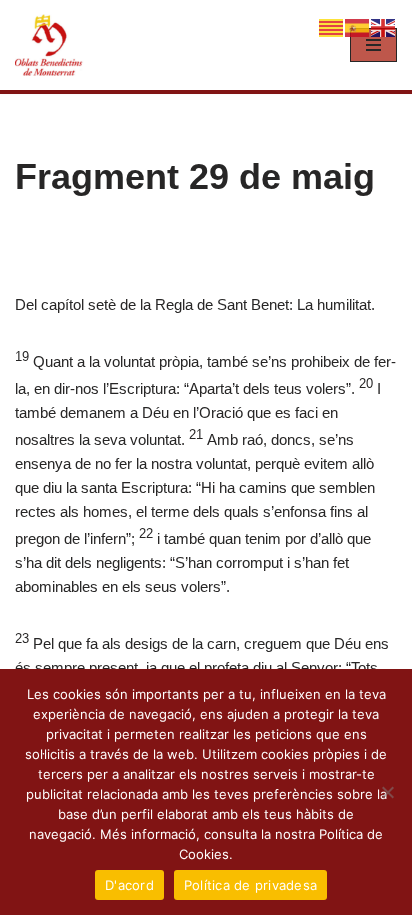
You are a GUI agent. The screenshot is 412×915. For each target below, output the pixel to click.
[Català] (332, 26)
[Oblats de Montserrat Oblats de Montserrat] (50, 45)
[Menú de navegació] (373, 45)
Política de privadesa (250, 885)
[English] (384, 26)
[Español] (358, 26)
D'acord (129, 885)
